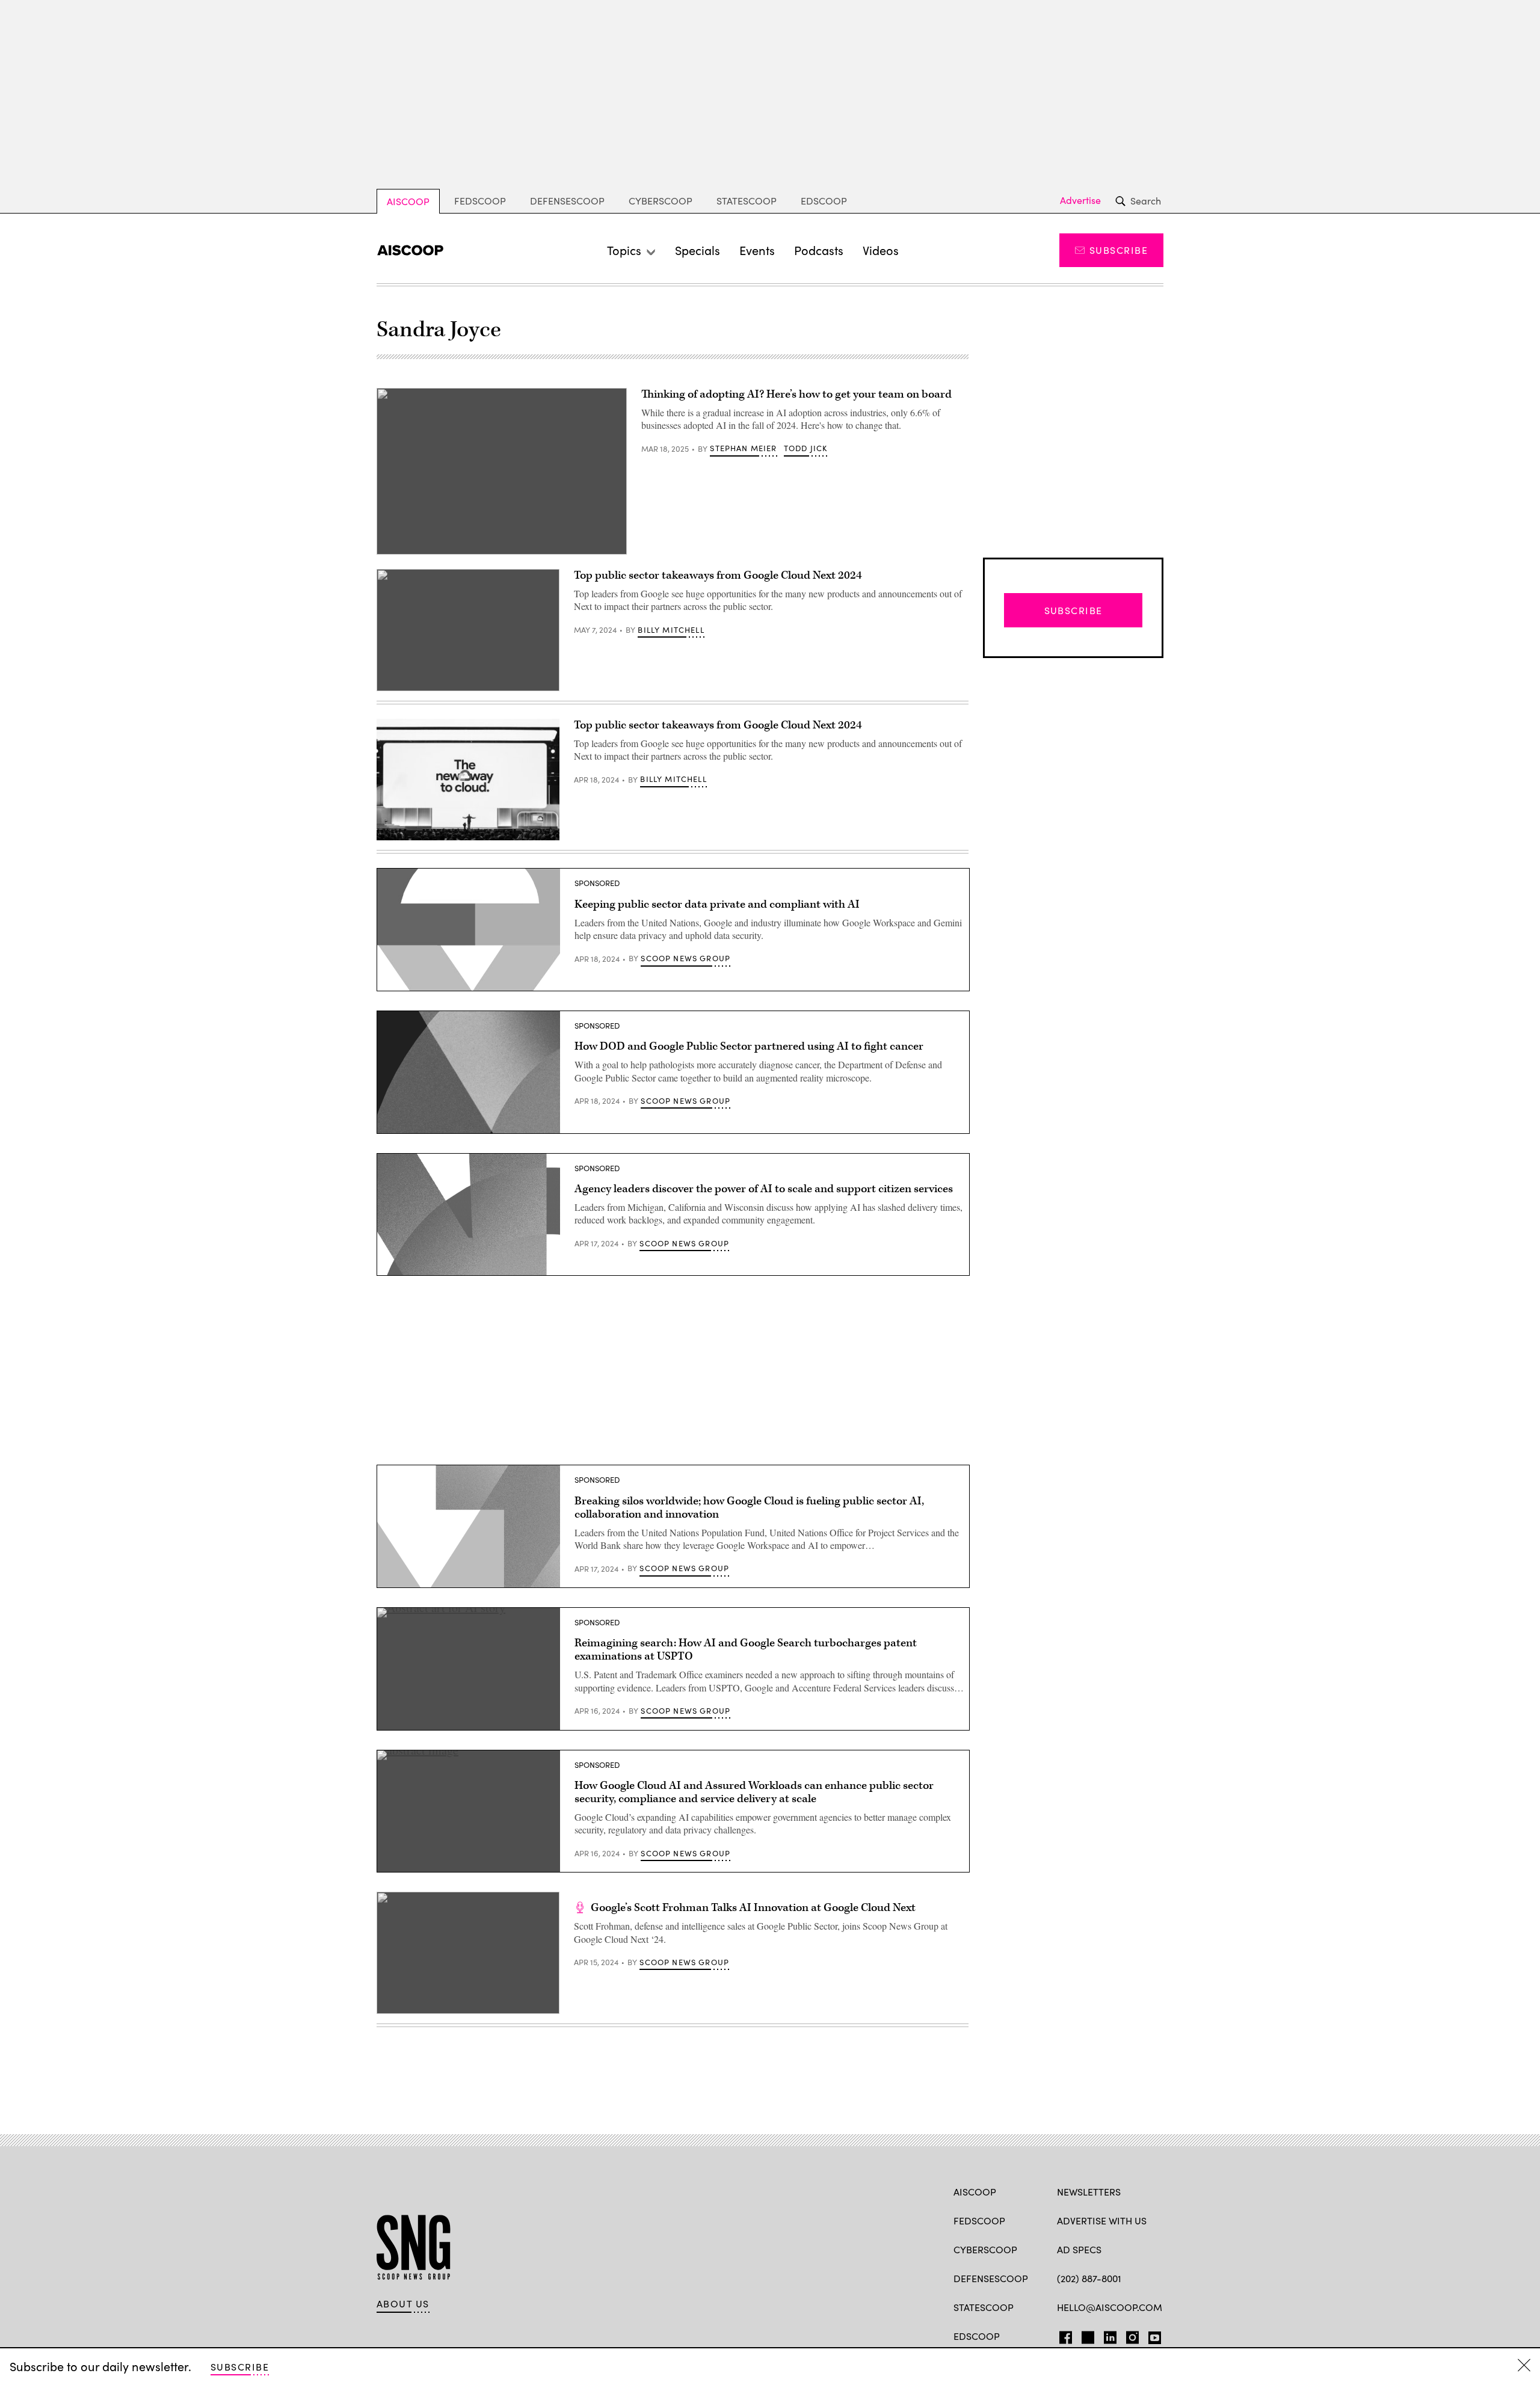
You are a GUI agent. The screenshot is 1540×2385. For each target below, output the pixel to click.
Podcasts (819, 250)
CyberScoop (661, 201)
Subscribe (1119, 250)
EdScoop (824, 201)
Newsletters (1089, 2192)
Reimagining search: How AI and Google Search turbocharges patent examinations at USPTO (746, 1650)
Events (757, 250)
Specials (698, 250)
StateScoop (747, 201)
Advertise (1080, 200)
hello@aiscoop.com (1110, 2307)
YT (1152, 2335)
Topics (624, 250)
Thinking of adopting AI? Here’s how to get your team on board (796, 394)
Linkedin (1110, 2335)
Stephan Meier (743, 448)
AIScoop (408, 201)
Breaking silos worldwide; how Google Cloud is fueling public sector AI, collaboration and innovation (749, 1508)
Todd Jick (806, 448)
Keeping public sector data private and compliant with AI (717, 904)
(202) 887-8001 (1089, 2278)
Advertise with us (1102, 2220)
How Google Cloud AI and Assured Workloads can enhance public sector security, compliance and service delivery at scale (754, 1792)
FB (1063, 2335)
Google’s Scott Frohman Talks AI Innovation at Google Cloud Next (753, 1908)
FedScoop (480, 201)
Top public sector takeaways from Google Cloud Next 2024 (718, 575)
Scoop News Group (685, 958)
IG (1129, 2335)
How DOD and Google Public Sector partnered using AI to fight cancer (749, 1046)
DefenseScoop (567, 201)
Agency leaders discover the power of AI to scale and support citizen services (764, 1189)
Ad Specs (1079, 2249)
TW (1086, 2335)
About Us (403, 2304)
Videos (881, 250)
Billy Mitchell (671, 630)
